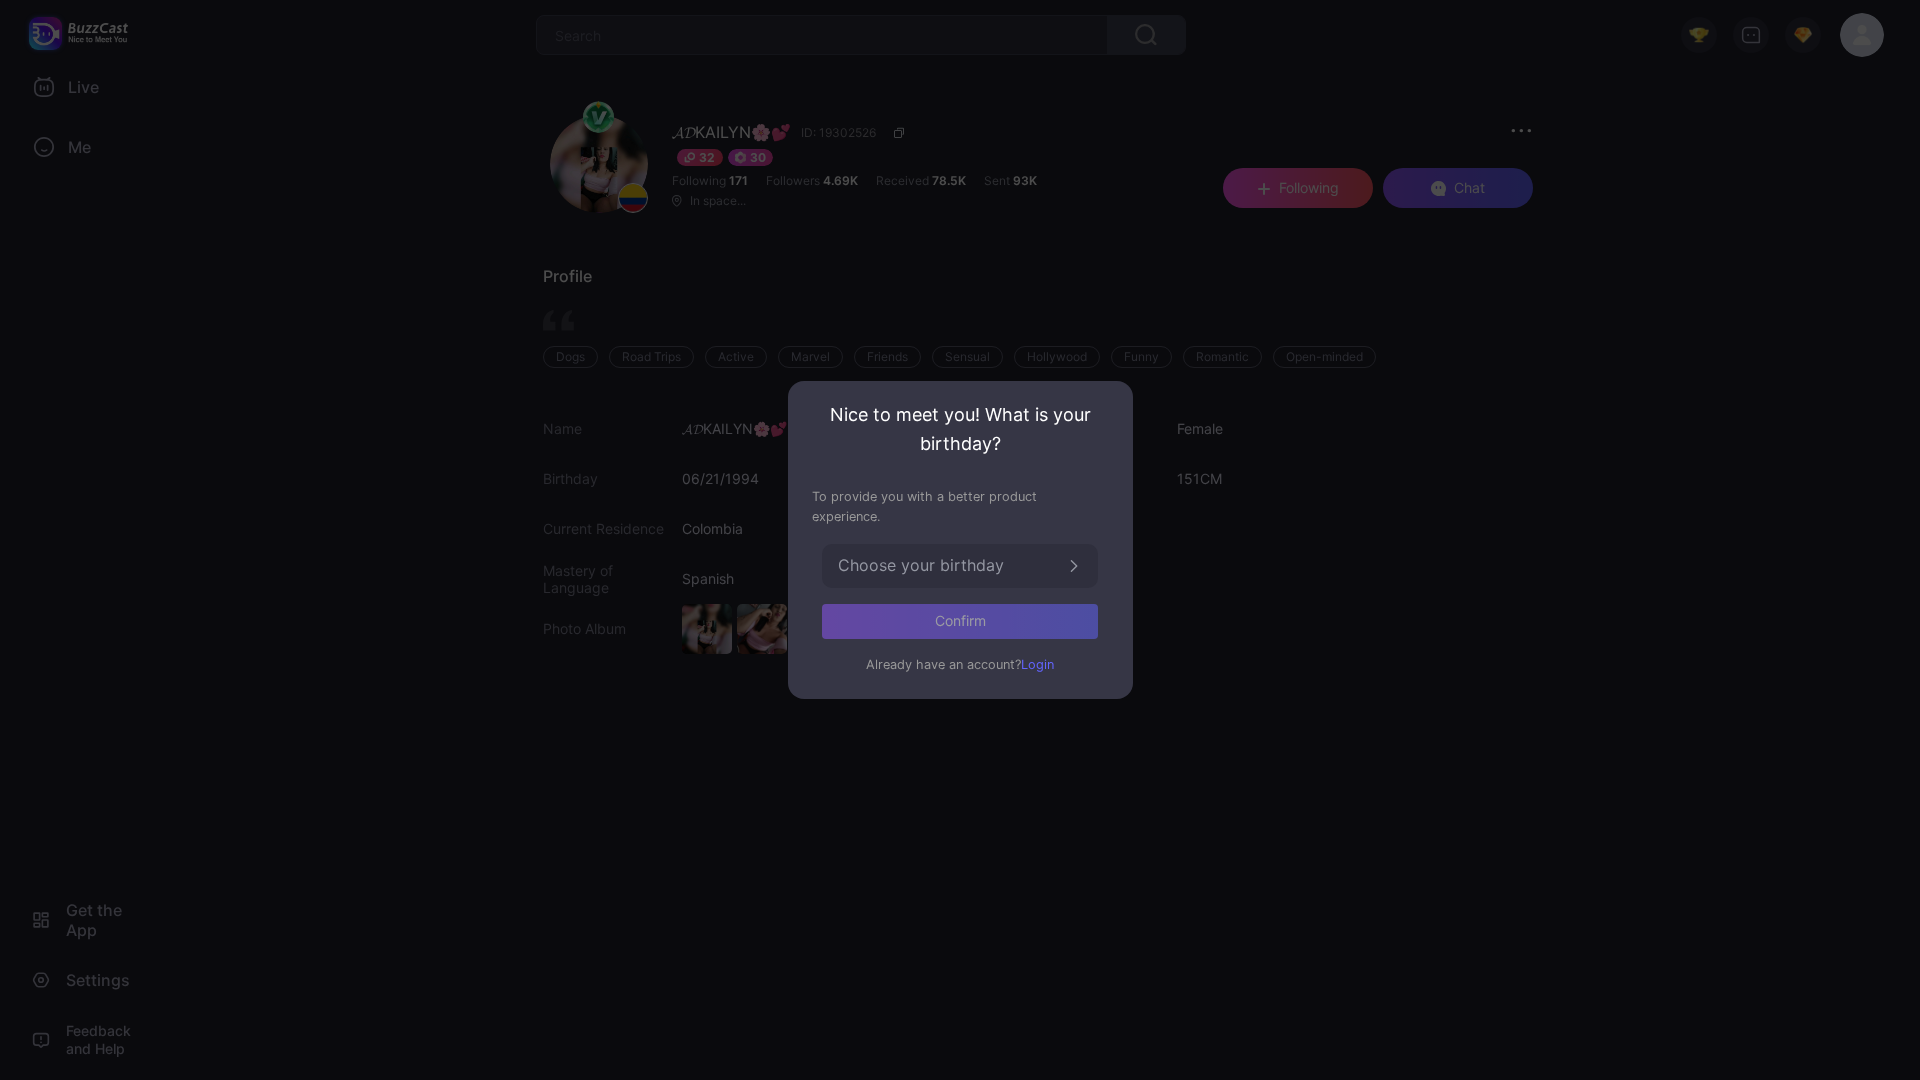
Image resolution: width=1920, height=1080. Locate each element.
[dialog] (960, 540)
